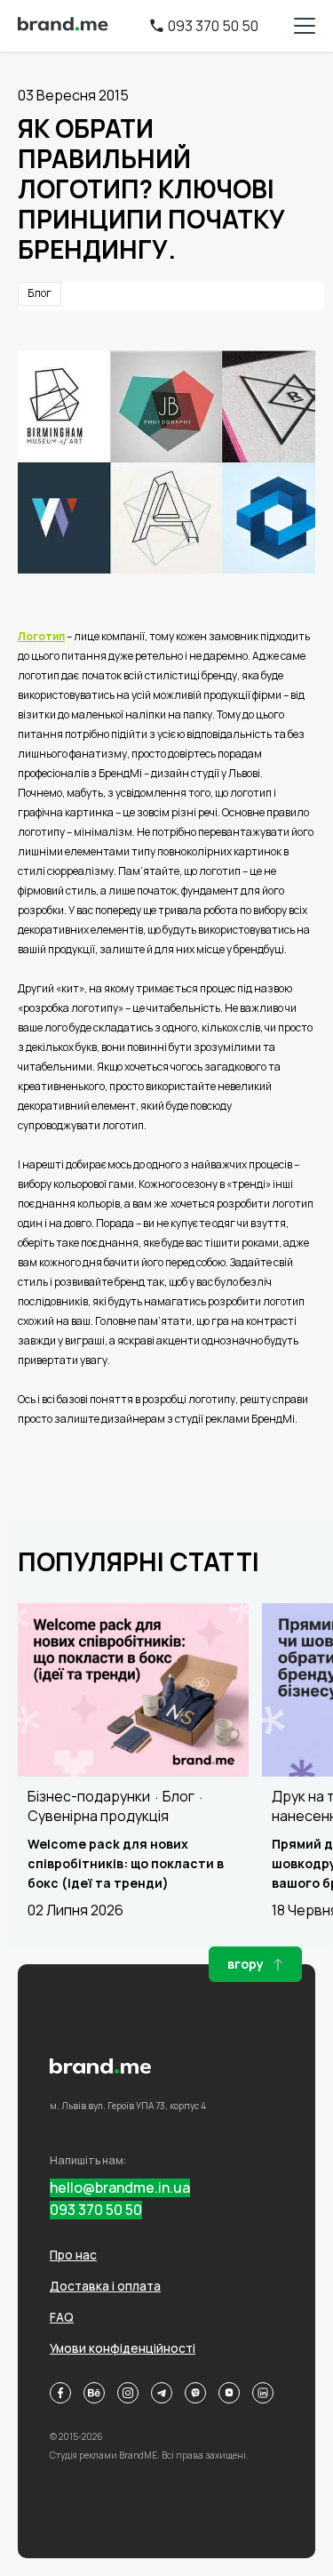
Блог (40, 293)
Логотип (41, 636)
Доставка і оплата (105, 2286)
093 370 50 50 (213, 26)
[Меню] (305, 26)
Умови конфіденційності (123, 2348)
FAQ (62, 2317)
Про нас (73, 2255)
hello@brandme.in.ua (120, 2188)
